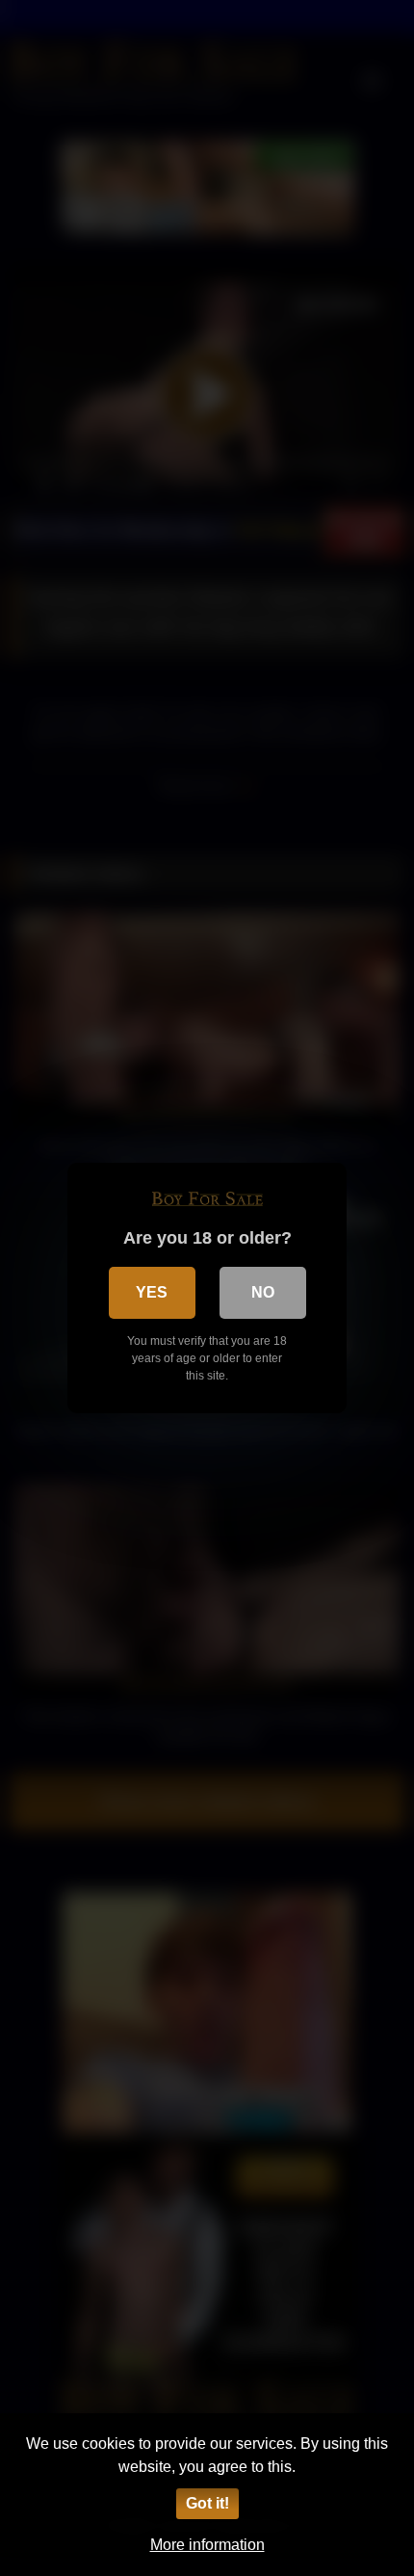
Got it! (207, 2503)
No (263, 1292)
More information (207, 2545)
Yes (152, 1292)
